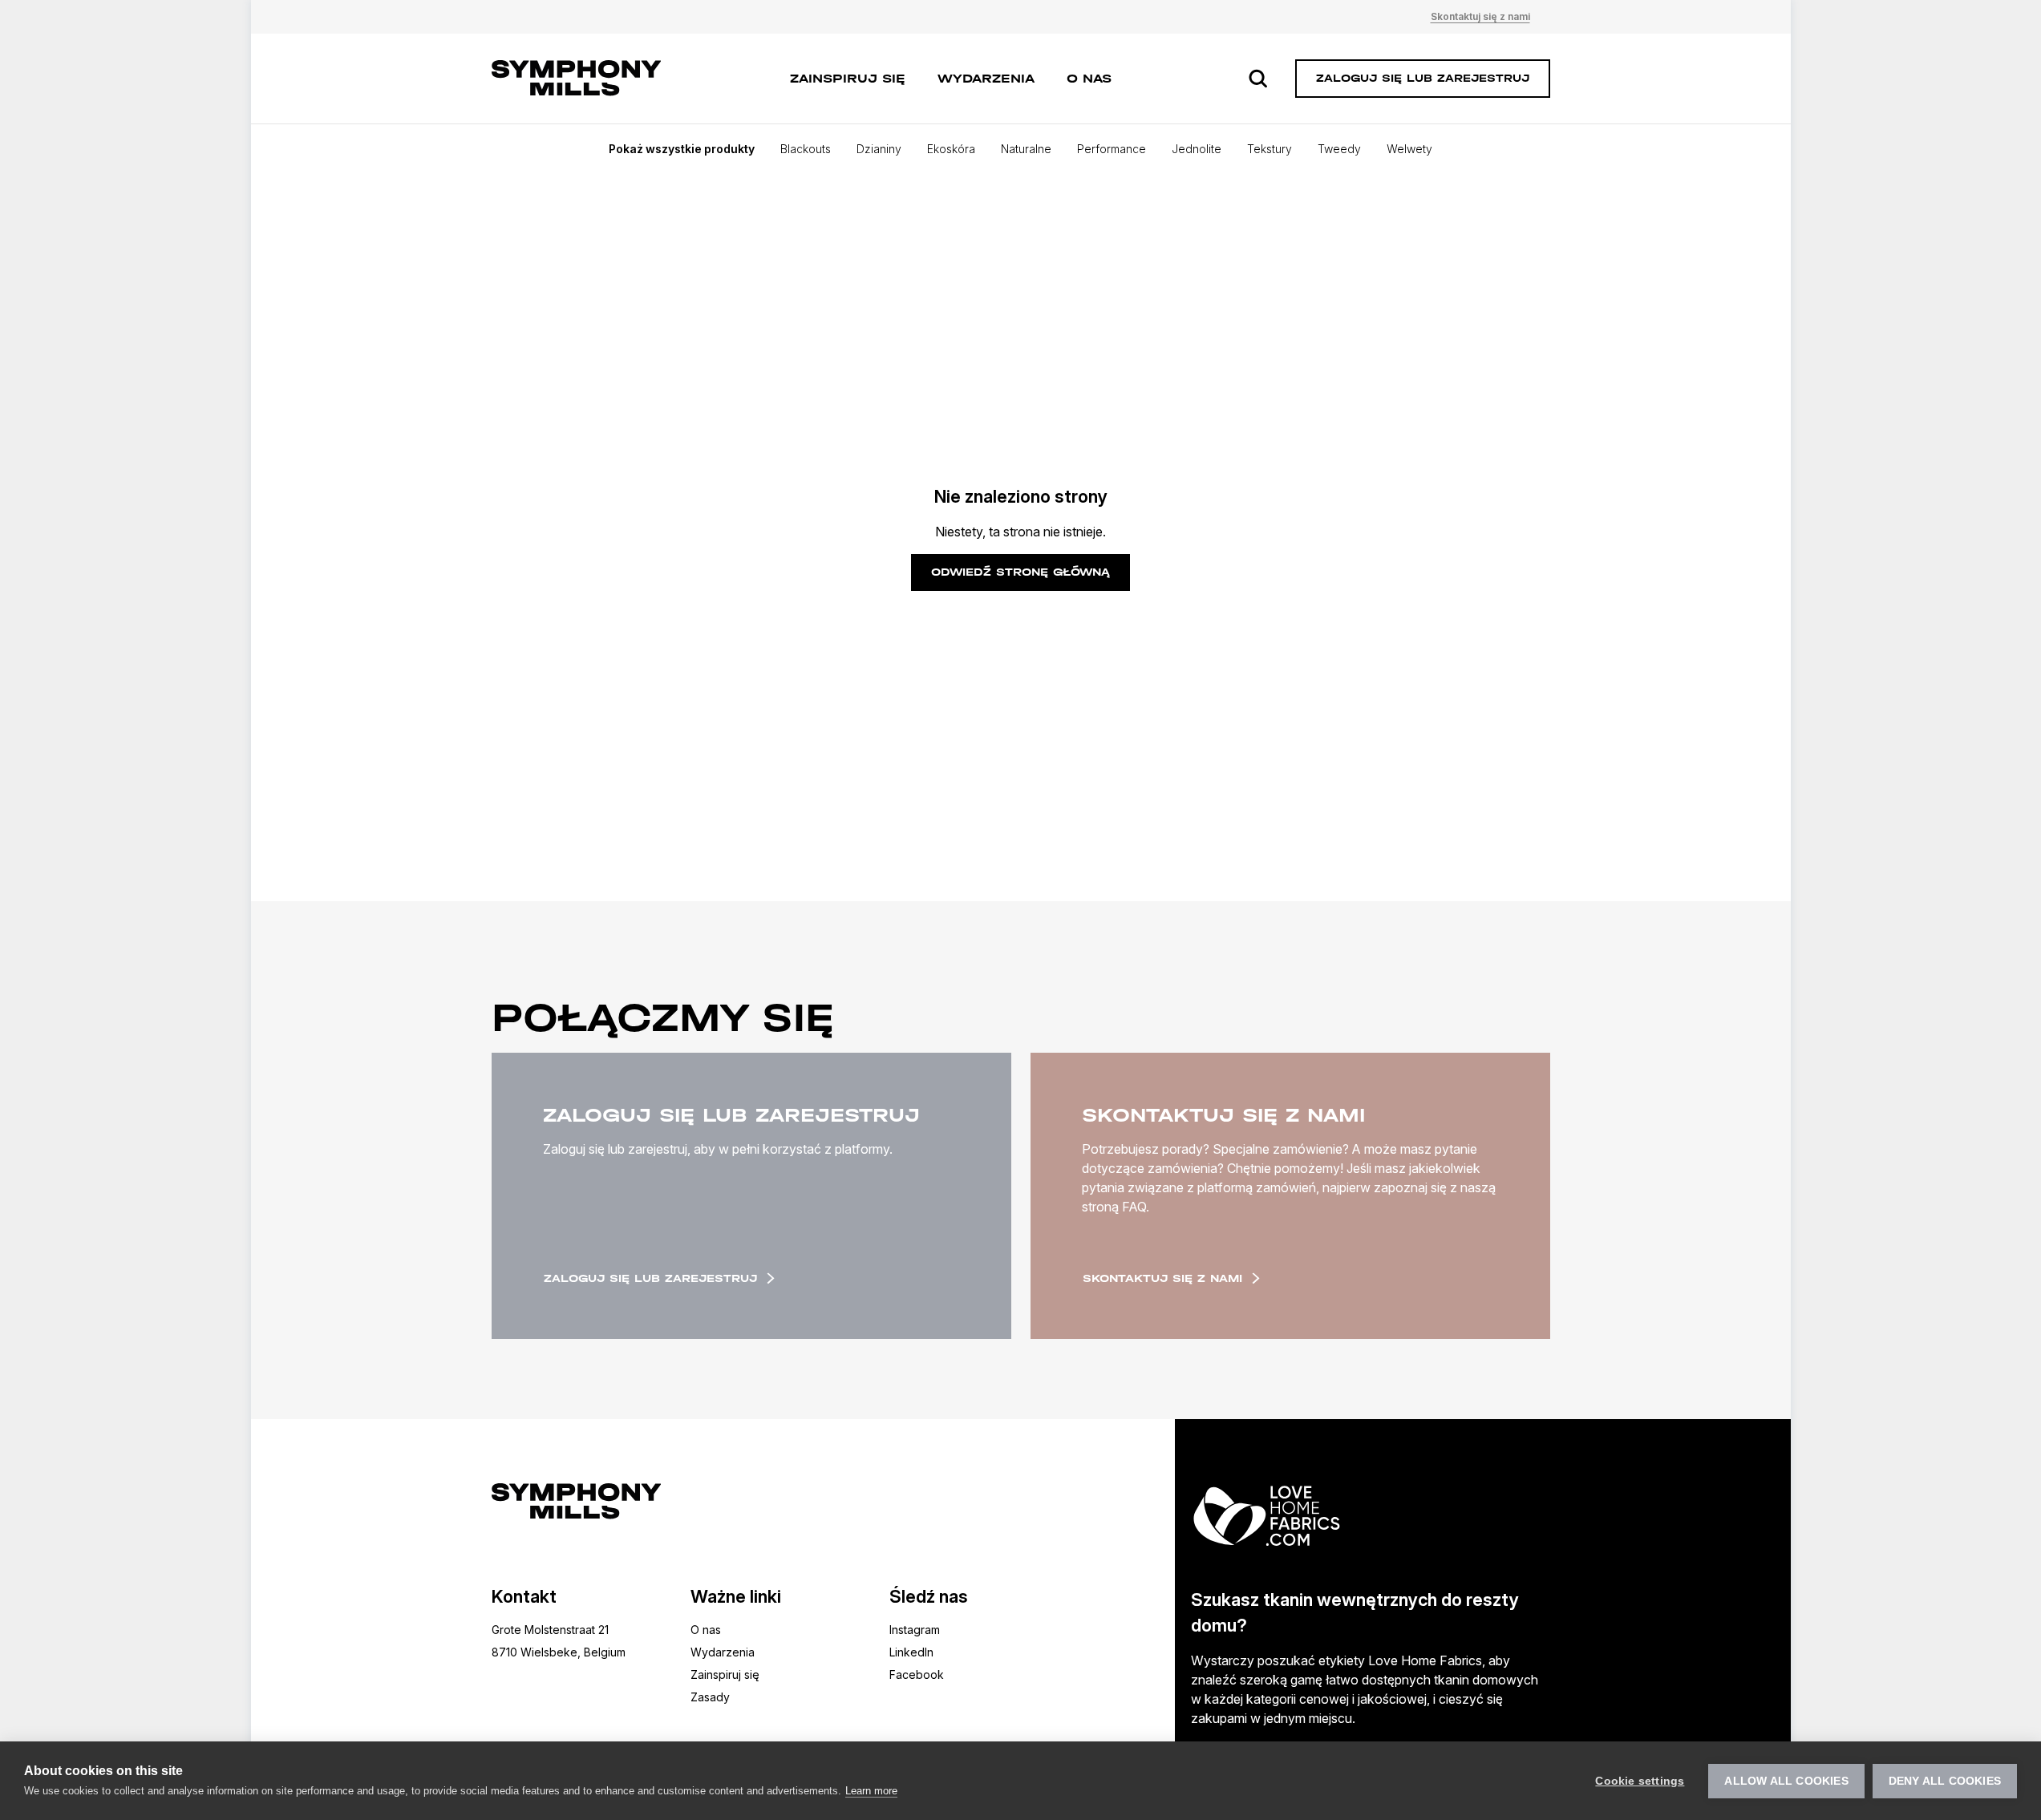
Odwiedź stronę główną (1020, 572)
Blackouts (806, 149)
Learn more (871, 1791)
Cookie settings (1640, 1781)
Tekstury (1270, 149)
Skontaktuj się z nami (1480, 16)
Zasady (710, 1697)
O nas (1089, 78)
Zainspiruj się (848, 78)
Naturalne (1026, 149)
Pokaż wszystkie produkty (682, 149)
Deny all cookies (1945, 1781)
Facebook (917, 1674)
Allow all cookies (1786, 1781)
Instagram (915, 1630)
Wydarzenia (986, 78)
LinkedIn (911, 1652)
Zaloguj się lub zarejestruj (650, 1278)
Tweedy (1339, 149)
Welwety (1409, 149)
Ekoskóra (951, 149)
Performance (1112, 149)
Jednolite (1197, 149)
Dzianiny (879, 149)
